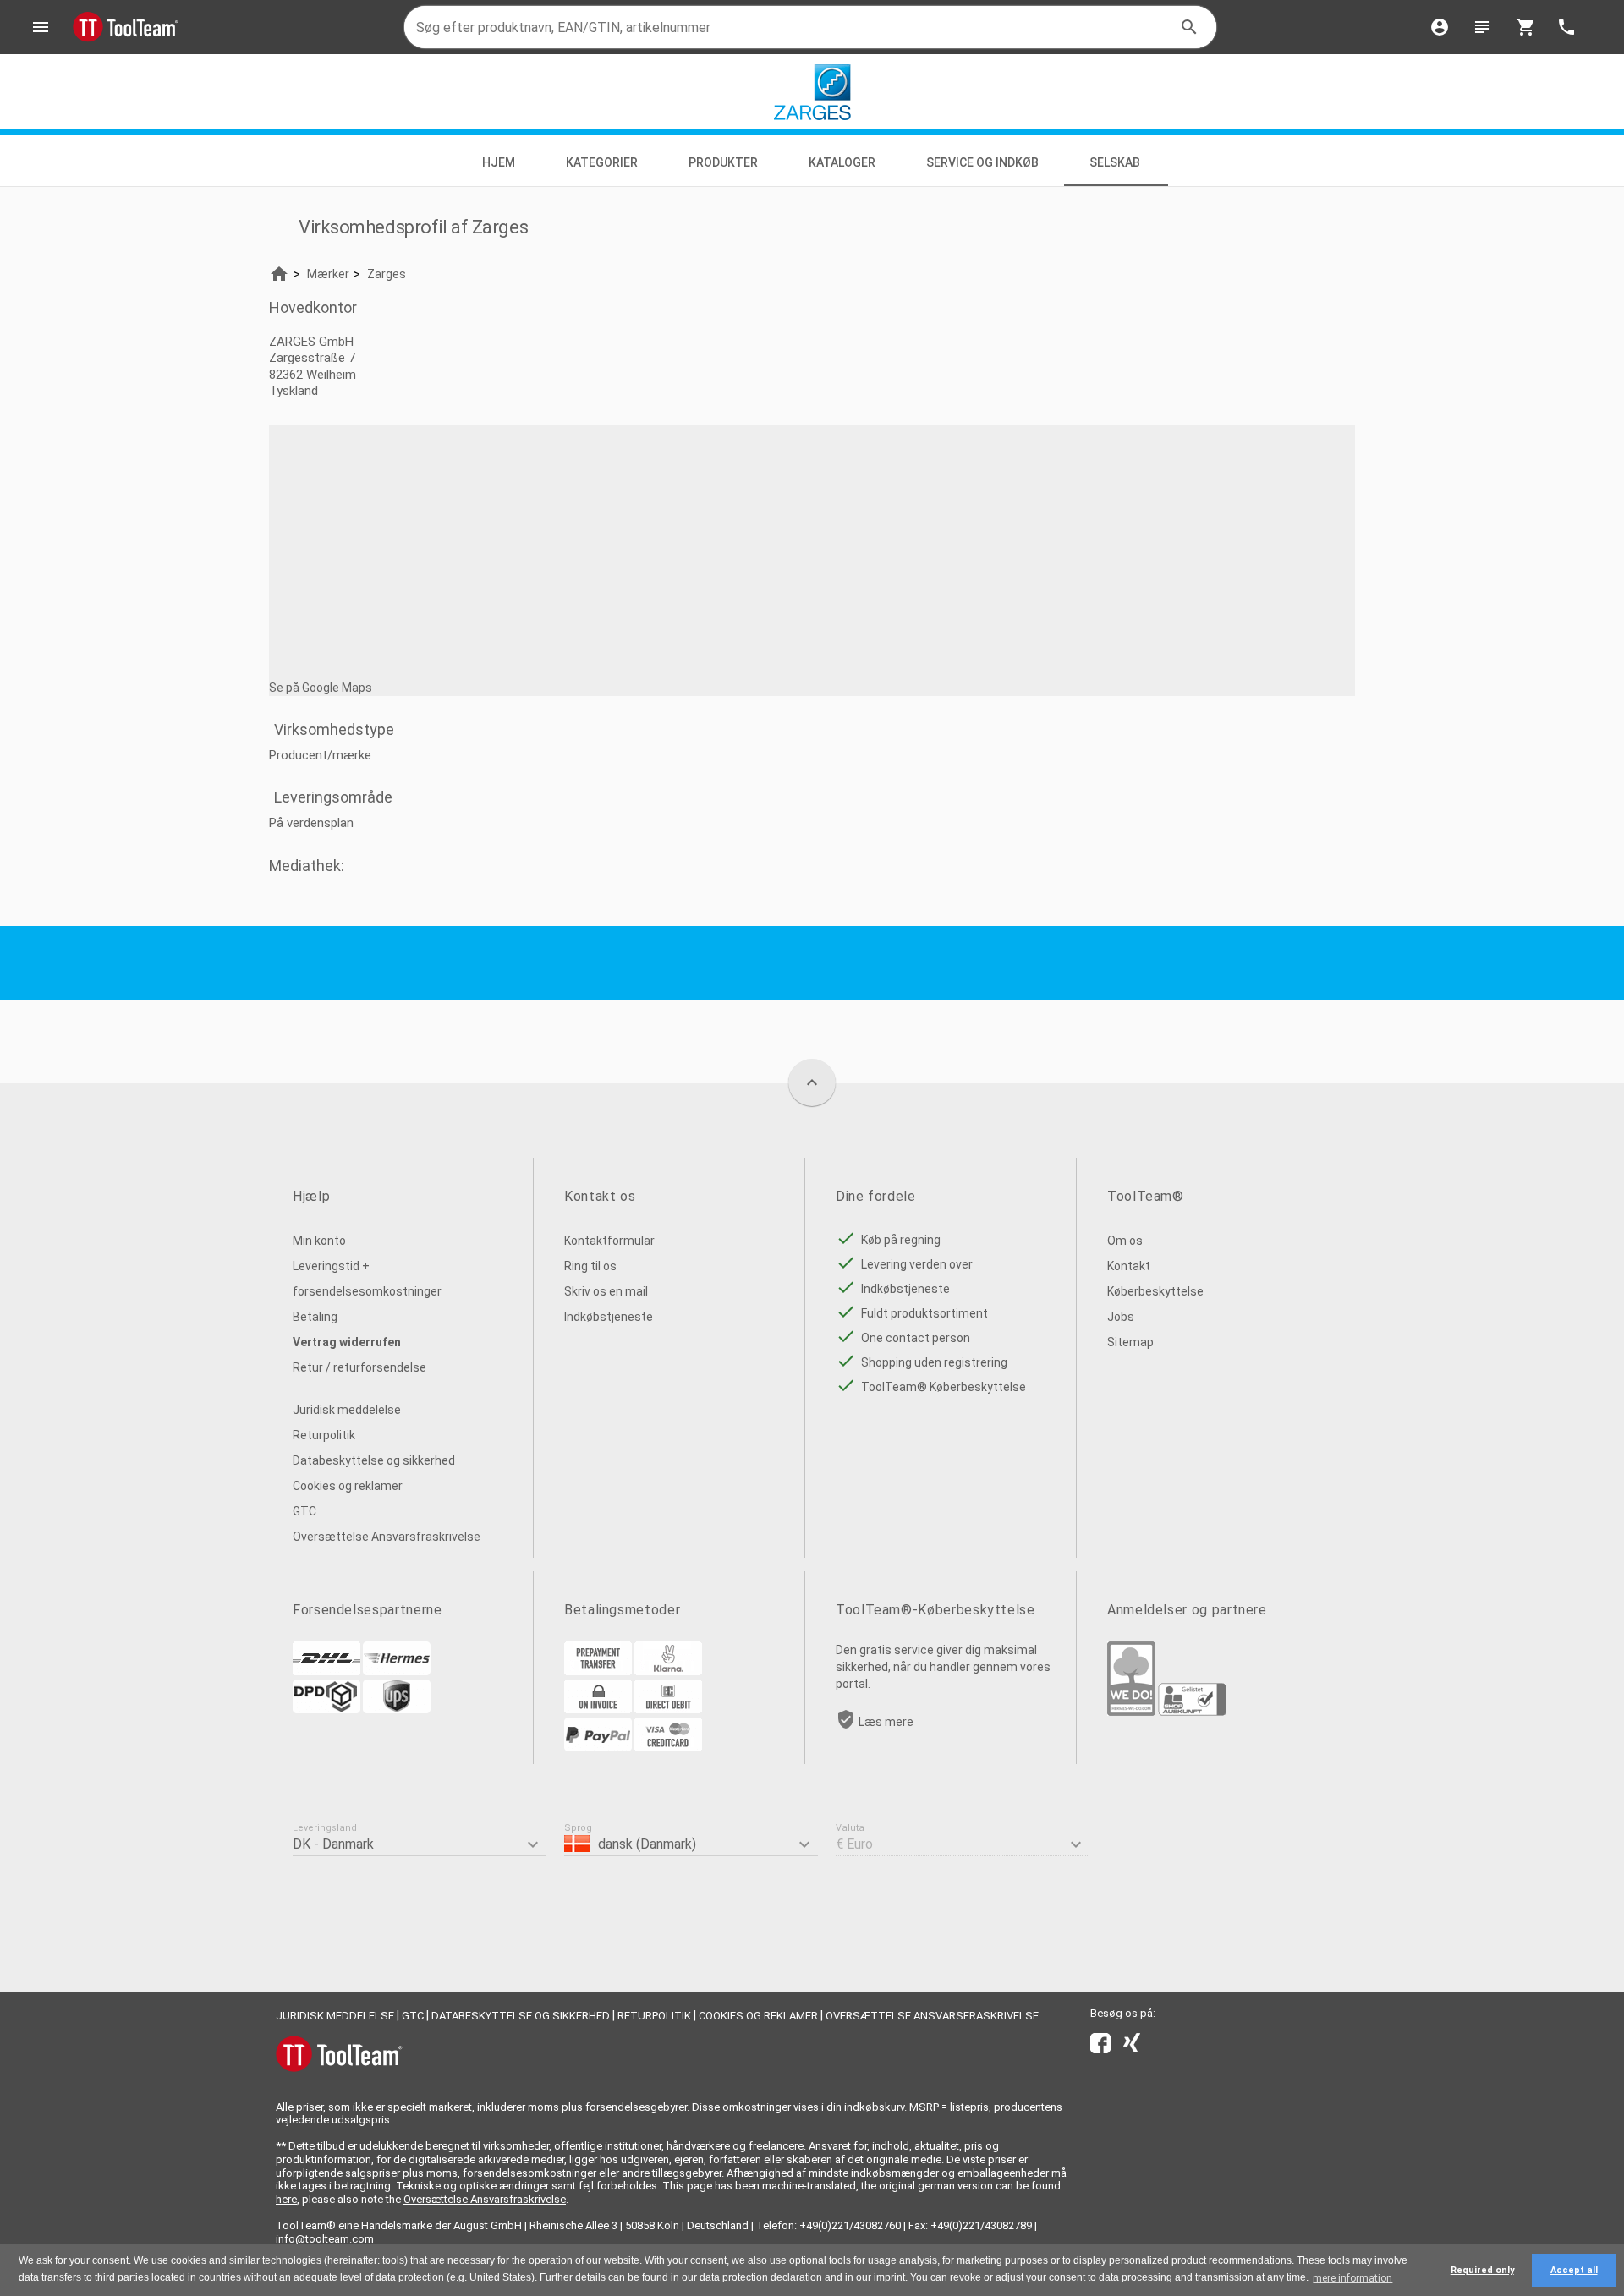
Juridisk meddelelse (347, 1410)
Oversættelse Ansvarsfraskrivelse (387, 1537)
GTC (304, 1511)
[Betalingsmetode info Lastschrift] (668, 1709)
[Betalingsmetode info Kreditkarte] (668, 1747)
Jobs (1121, 1317)
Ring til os (590, 1266)
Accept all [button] (1574, 2270)
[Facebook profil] (1100, 2047)
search (1189, 27)
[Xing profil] (1132, 2047)
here (286, 2199)
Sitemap (1130, 1342)
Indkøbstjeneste (609, 1317)
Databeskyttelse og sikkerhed (374, 1460)
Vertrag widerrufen (347, 1342)
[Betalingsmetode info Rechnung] (598, 1709)
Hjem (499, 162)
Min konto (319, 1241)
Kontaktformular (609, 1241)
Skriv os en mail (606, 1291)
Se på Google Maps (321, 688)
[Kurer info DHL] (326, 1671)
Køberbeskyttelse (1155, 1291)
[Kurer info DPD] (326, 1709)
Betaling (315, 1317)
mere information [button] (1352, 2278)
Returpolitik (324, 1435)
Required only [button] (1482, 2270)
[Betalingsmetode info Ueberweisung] (598, 1671)
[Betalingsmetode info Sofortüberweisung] (668, 1671)
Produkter (723, 162)
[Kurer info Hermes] (397, 1671)
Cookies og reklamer (348, 1486)
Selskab (1116, 162)
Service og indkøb (982, 162)
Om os (1125, 1241)
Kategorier (602, 162)
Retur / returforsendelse (359, 1367)
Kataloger (842, 162)
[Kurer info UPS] (397, 1709)
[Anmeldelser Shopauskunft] (1192, 1712)
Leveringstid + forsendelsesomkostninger (367, 1279)
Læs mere (886, 1722)
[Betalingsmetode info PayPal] (598, 1747)
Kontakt (1129, 1266)
